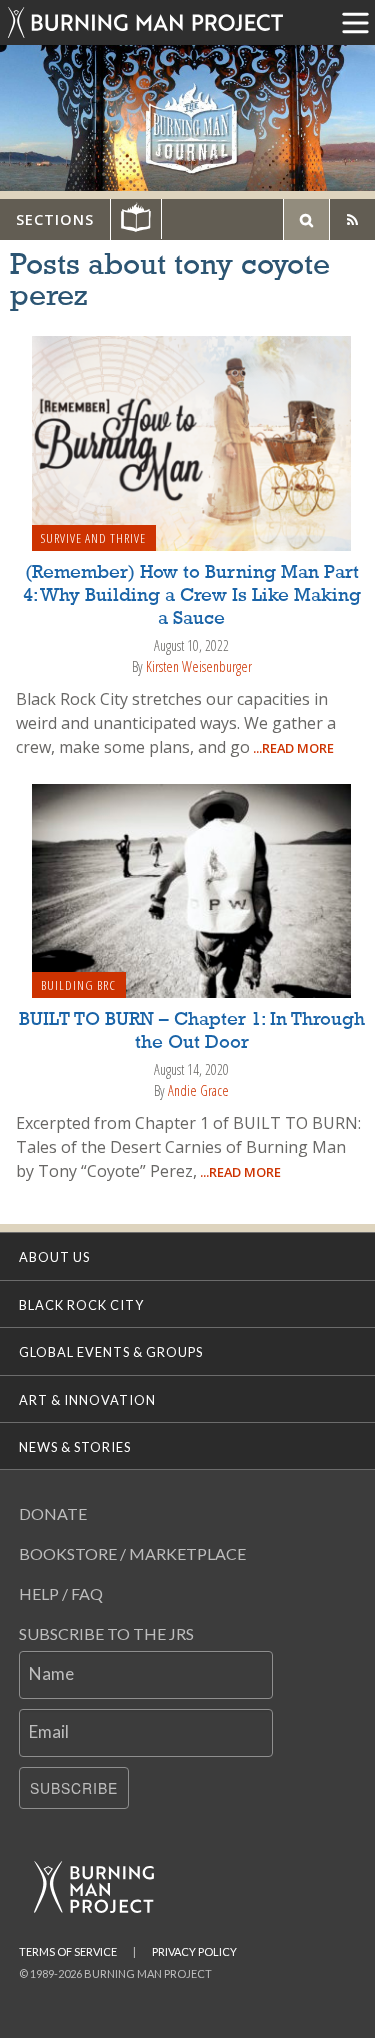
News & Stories (75, 1447)
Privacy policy (194, 1951)
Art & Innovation (87, 1400)
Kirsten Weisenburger (199, 666)
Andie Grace (198, 1090)
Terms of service (68, 1951)
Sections (55, 219)
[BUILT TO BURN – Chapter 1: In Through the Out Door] (192, 889)
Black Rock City (81, 1305)
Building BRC (78, 985)
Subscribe (74, 1788)
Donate (53, 1513)
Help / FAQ (61, 1593)
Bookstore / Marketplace (132, 1553)
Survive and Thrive (93, 538)
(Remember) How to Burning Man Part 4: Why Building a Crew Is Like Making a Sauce (192, 596)
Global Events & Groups (111, 1352)
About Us (54, 1257)
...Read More (292, 748)
